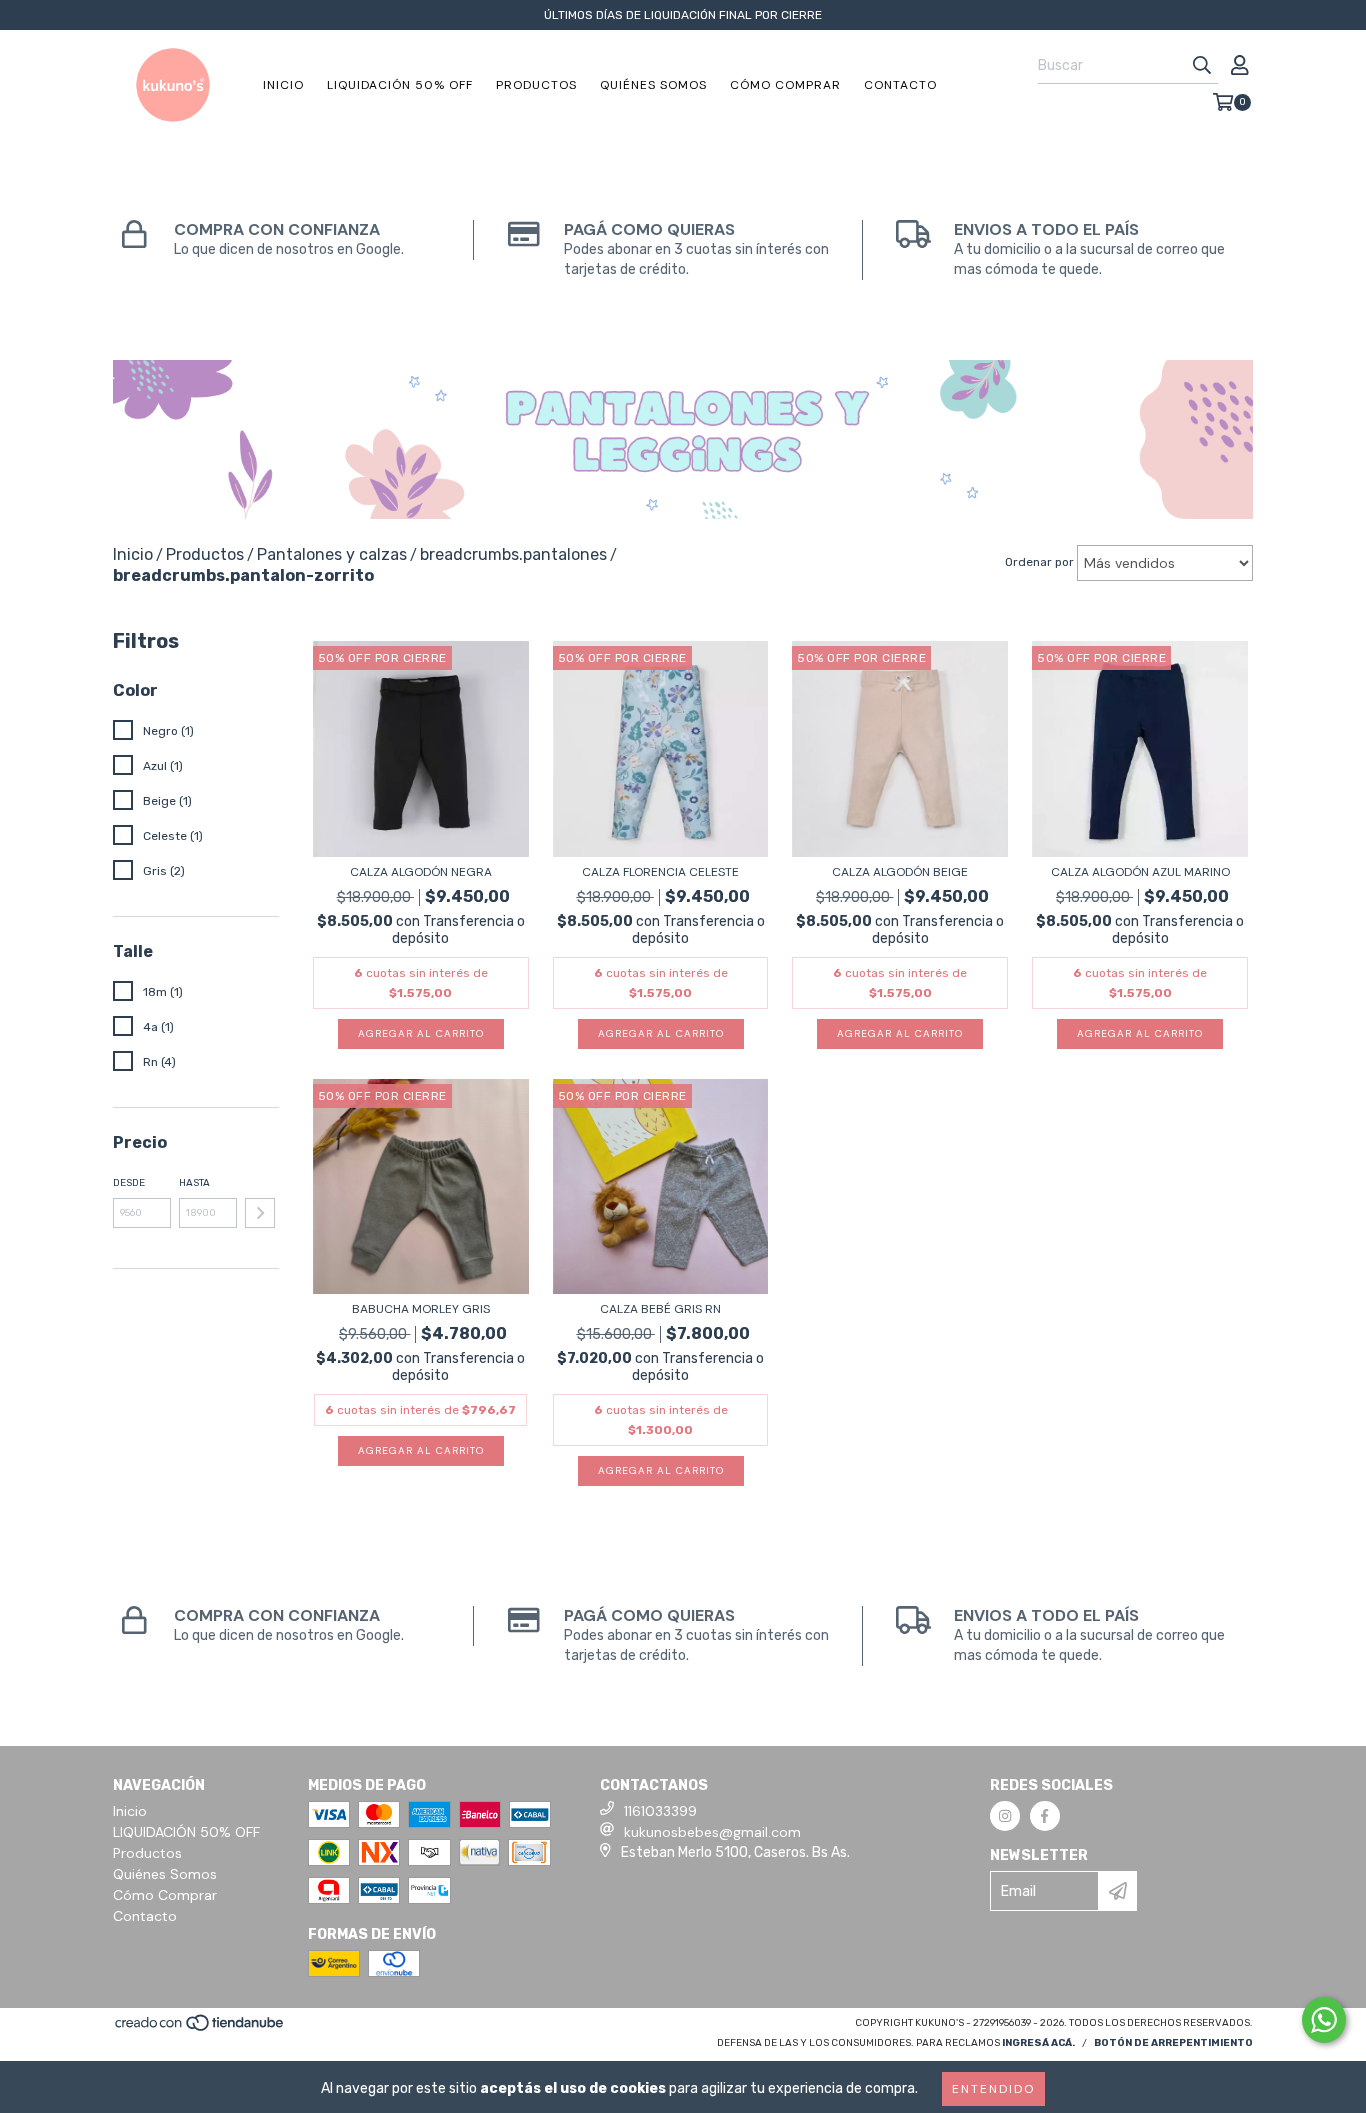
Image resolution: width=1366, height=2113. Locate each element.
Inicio (283, 85)
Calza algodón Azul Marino (1140, 872)
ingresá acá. (1038, 2043)
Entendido (993, 2089)
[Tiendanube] (200, 2030)
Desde (129, 1183)
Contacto (900, 85)
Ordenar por (1039, 562)
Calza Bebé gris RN (660, 1309)
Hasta (194, 1183)
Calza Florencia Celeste (660, 872)
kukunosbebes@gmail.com (712, 1832)
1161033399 (660, 1811)
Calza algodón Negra (421, 872)
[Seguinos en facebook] (1045, 1816)
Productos (536, 85)
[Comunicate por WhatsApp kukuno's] (1324, 2020)
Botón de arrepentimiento (1173, 2043)
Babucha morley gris (421, 1309)
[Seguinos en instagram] (1005, 1816)
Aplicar (260, 1213)
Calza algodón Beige (900, 872)
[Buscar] (1202, 66)
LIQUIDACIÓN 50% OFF (400, 85)
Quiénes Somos (653, 85)
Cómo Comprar (785, 85)
